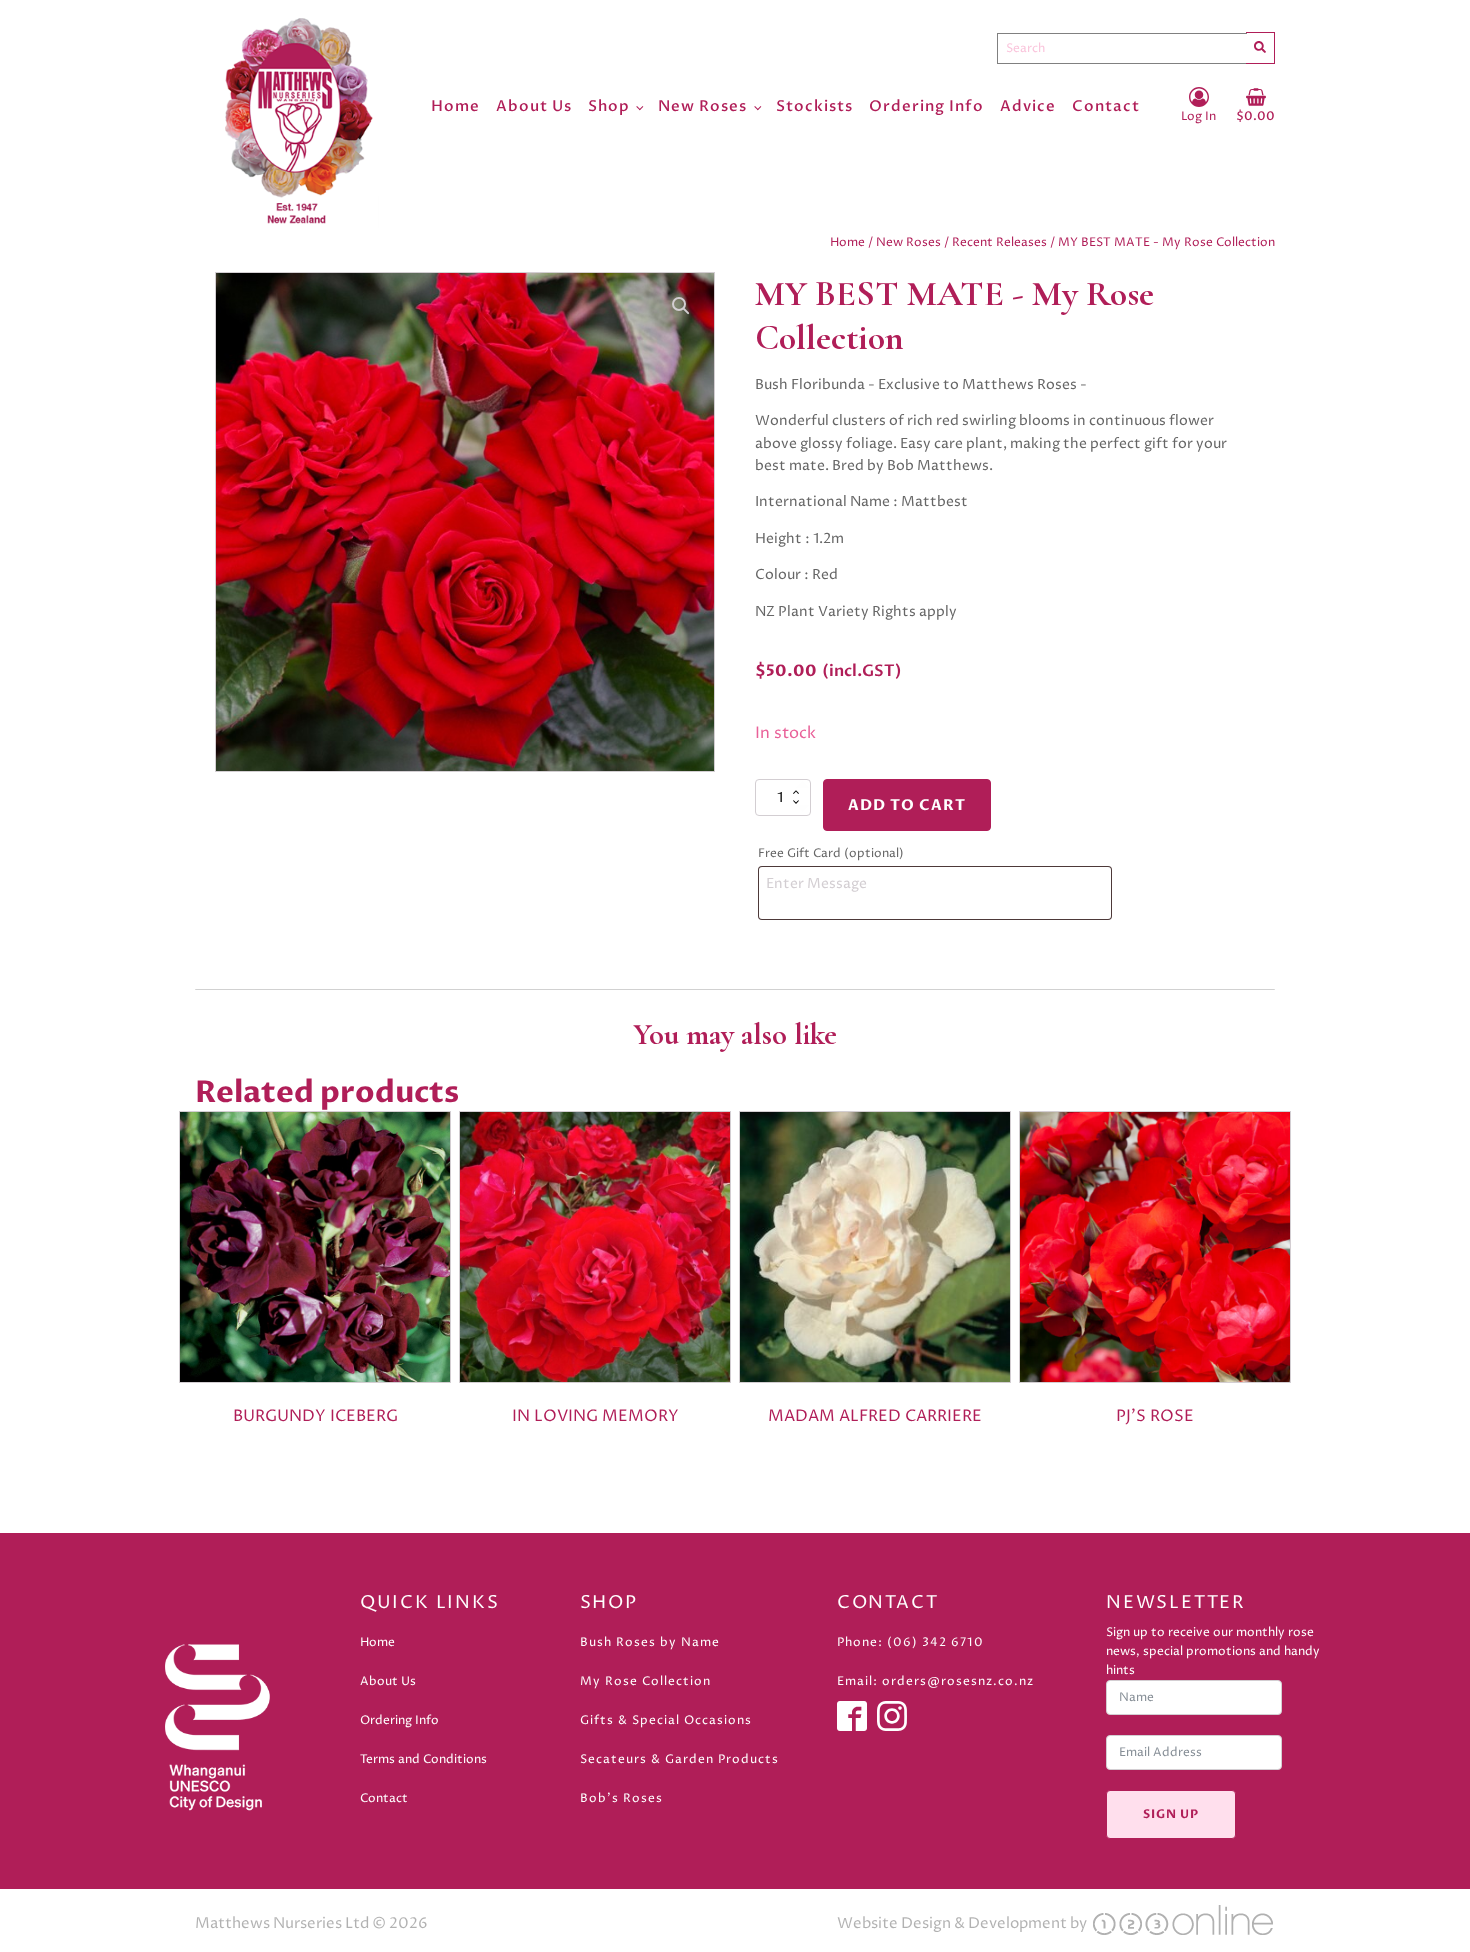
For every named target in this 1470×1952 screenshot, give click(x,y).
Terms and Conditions (423, 1759)
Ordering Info (926, 106)
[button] (681, 306)
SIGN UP (1171, 1814)
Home (455, 106)
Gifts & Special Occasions (666, 1720)
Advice (1028, 106)
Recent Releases (999, 242)
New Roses (702, 106)
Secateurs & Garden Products (679, 1759)
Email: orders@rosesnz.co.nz (935, 1681)
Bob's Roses (621, 1798)
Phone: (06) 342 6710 (910, 1642)
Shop (609, 106)
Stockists (814, 106)
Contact (1106, 106)
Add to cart (907, 805)
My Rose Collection (645, 1681)
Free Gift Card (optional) (832, 853)
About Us (534, 106)
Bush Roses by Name (650, 1642)
